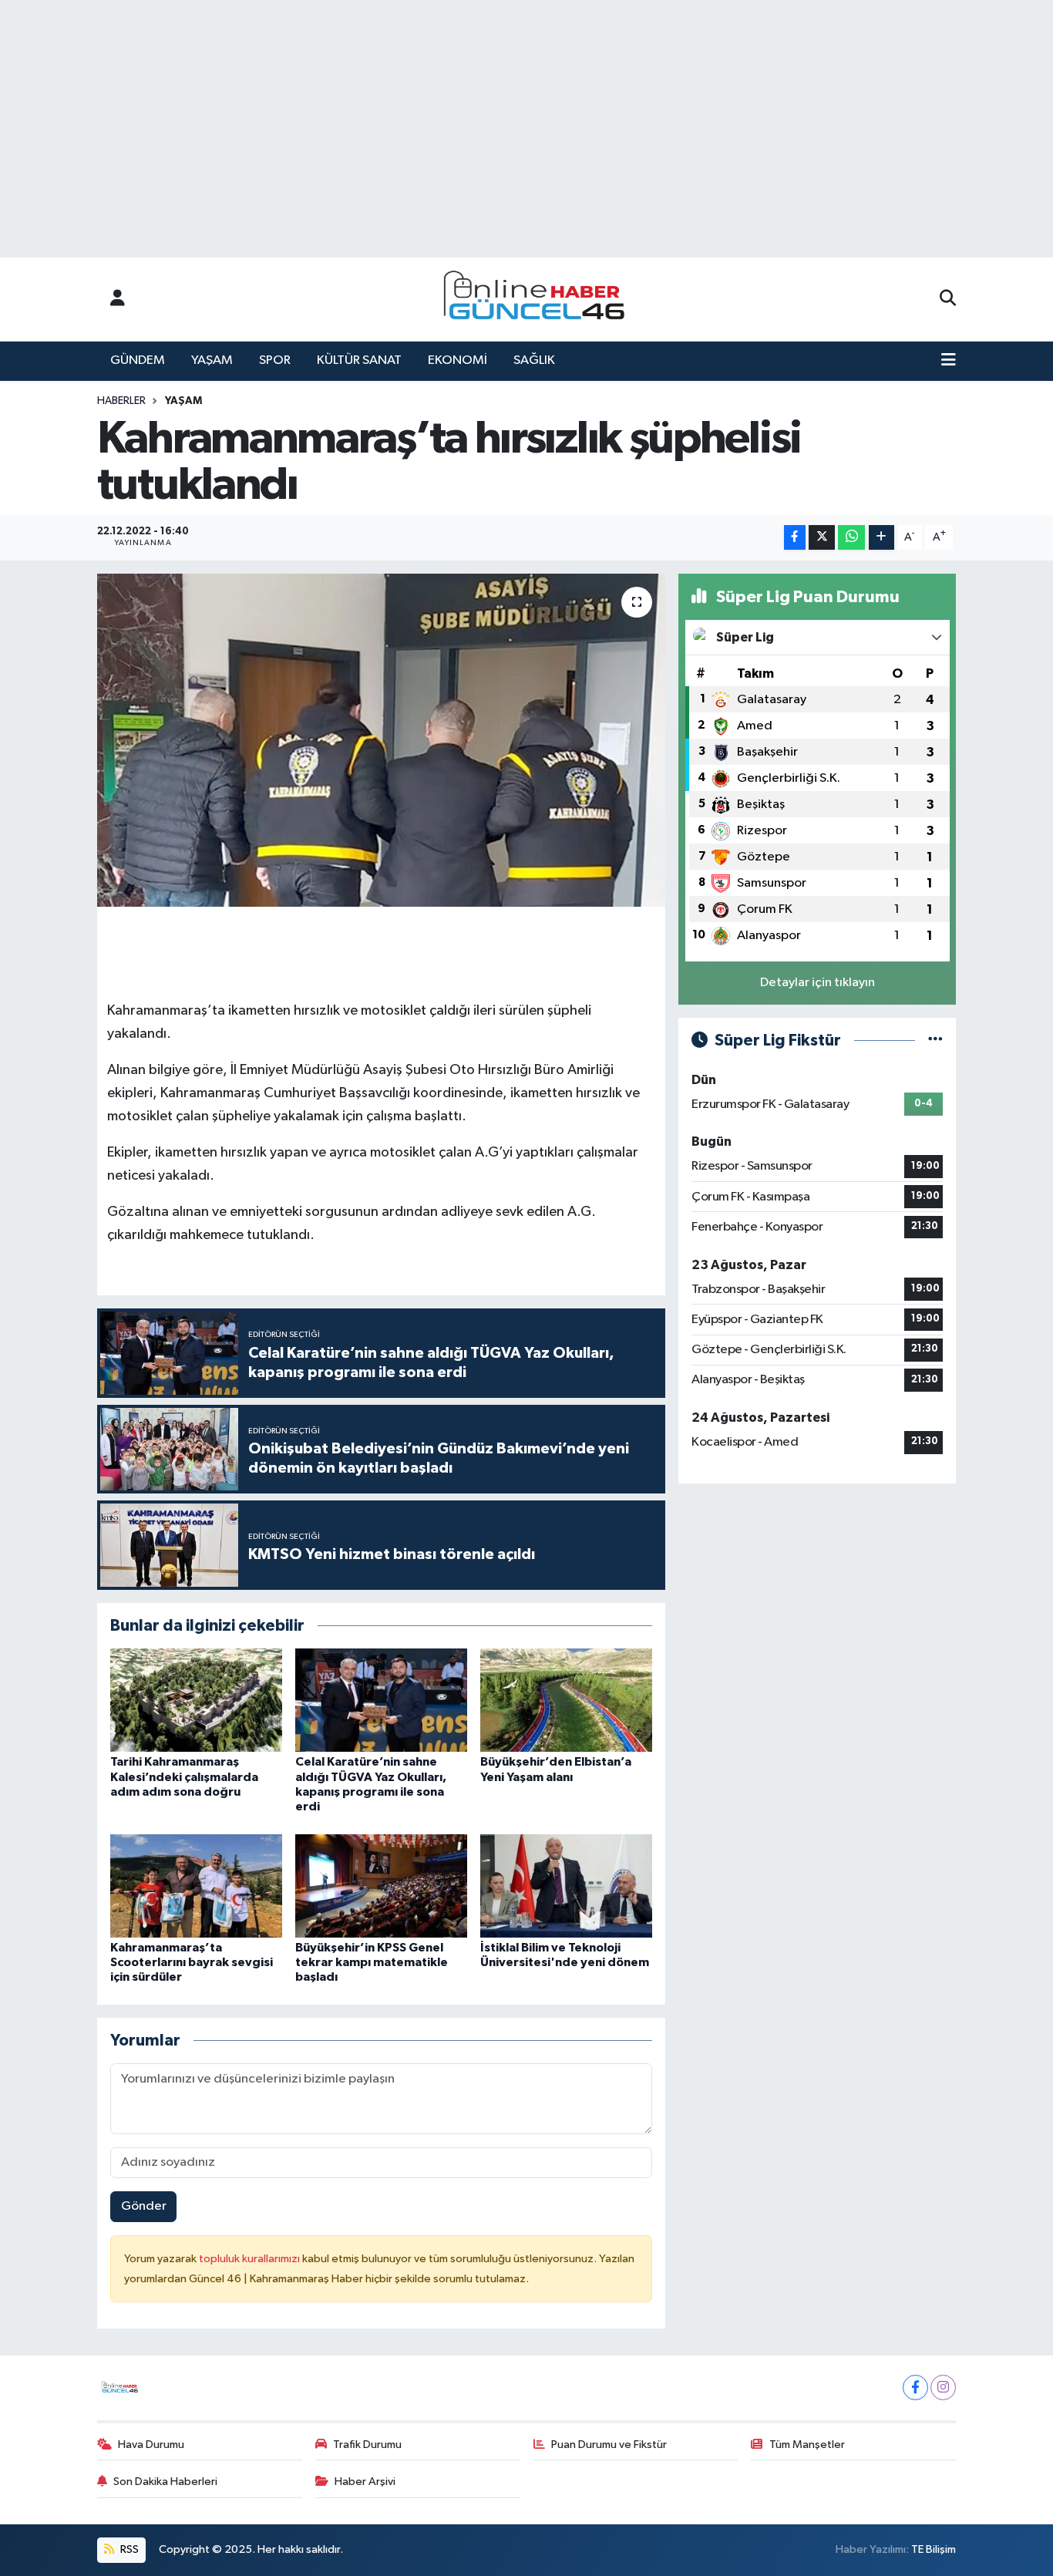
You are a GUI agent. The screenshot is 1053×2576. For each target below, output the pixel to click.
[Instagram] (943, 2387)
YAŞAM (212, 360)
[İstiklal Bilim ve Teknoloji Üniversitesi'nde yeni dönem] (566, 1886)
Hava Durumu (151, 2445)
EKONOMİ (458, 360)
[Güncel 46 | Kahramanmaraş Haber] (539, 300)
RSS (128, 2549)
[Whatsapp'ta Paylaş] (851, 538)
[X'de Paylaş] (822, 538)
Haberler (121, 401)
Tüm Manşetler (807, 2445)
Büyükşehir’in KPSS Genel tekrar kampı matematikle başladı (372, 1962)
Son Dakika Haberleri (165, 2482)
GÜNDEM (138, 360)
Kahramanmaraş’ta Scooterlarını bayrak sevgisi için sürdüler (192, 1962)
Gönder (144, 2206)
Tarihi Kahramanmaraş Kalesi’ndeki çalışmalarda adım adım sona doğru (184, 1776)
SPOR (275, 360)
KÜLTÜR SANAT (359, 360)
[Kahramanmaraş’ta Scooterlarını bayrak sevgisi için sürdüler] (196, 1886)
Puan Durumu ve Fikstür (609, 2445)
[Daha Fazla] (881, 538)
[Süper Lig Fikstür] (935, 1041)
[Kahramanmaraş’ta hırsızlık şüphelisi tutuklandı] (381, 740)
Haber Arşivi (365, 2482)
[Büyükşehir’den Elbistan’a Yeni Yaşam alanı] (566, 1700)
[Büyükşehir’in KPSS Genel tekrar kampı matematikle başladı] (381, 1886)
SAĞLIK (534, 360)
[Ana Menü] (949, 361)
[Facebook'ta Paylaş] (795, 538)
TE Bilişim (934, 2549)
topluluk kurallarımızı (251, 2259)
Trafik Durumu (367, 2445)
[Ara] (948, 299)
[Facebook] (915, 2387)
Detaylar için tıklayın (818, 983)
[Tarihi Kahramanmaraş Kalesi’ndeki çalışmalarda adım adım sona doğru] (196, 1700)
